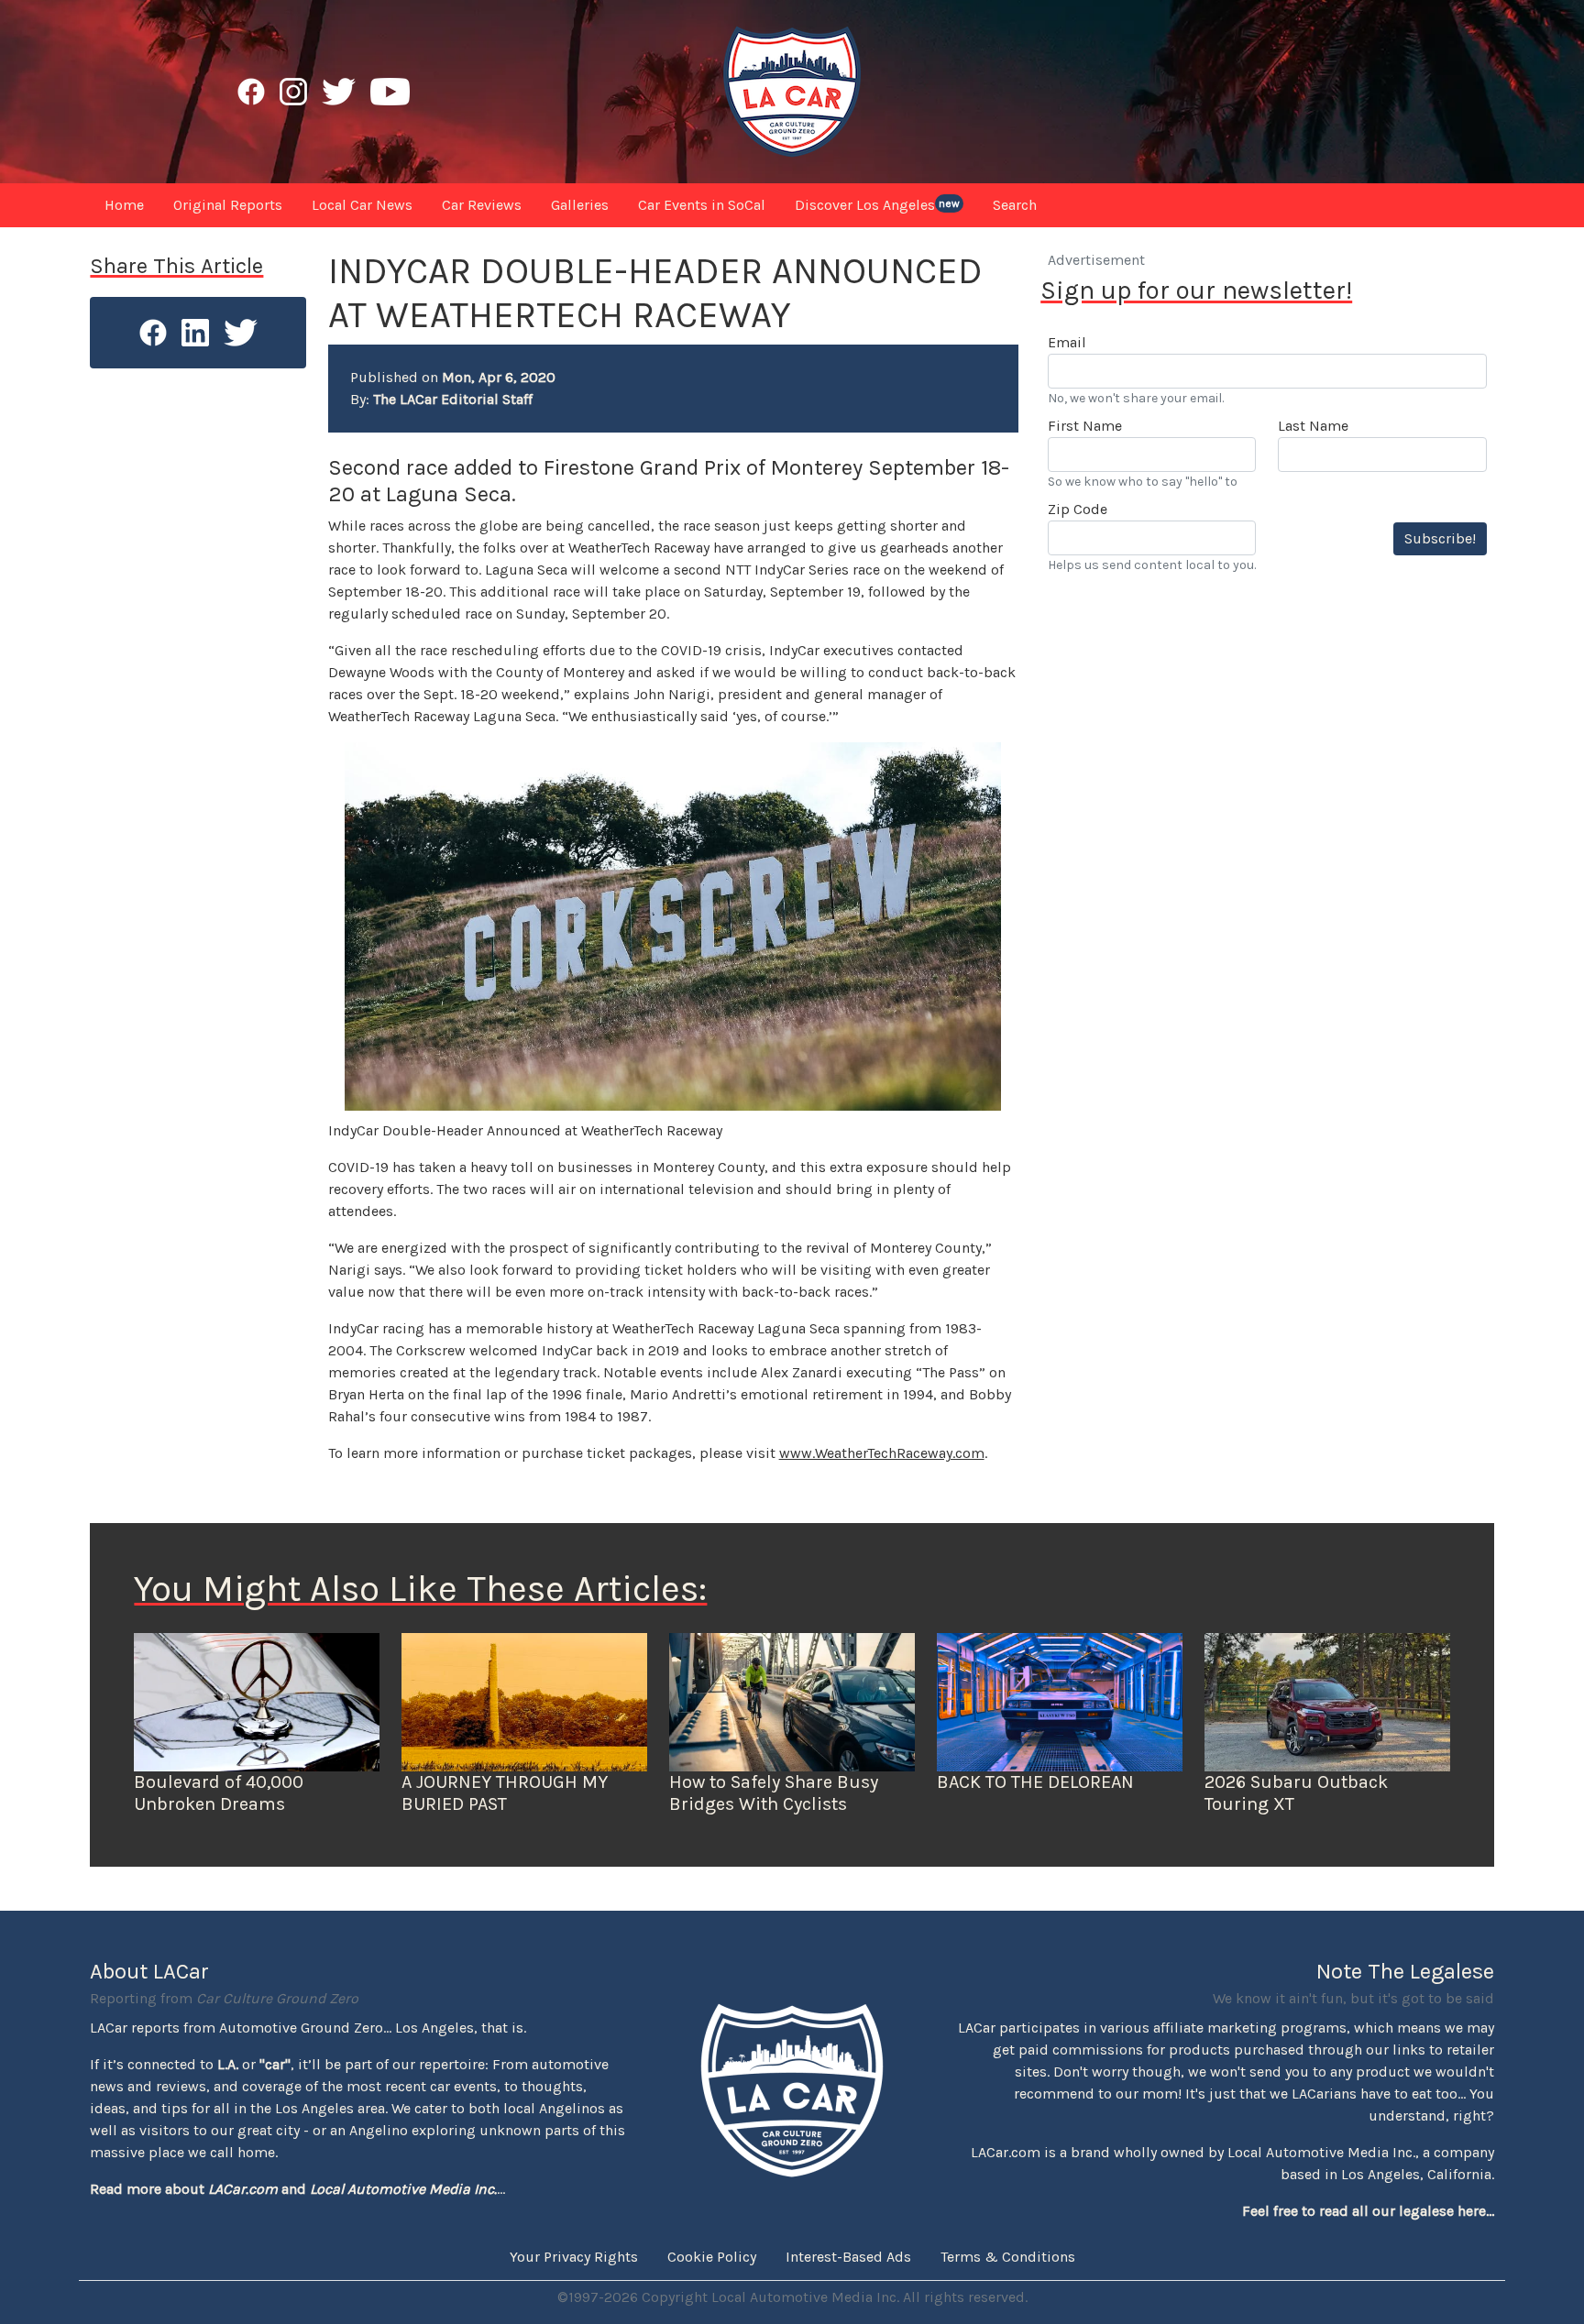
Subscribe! (1440, 538)
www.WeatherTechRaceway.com (882, 1453)
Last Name (1313, 426)
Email (1067, 342)
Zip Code (1078, 509)
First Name (1085, 426)
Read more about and (293, 2189)
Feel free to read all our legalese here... (1368, 2211)
